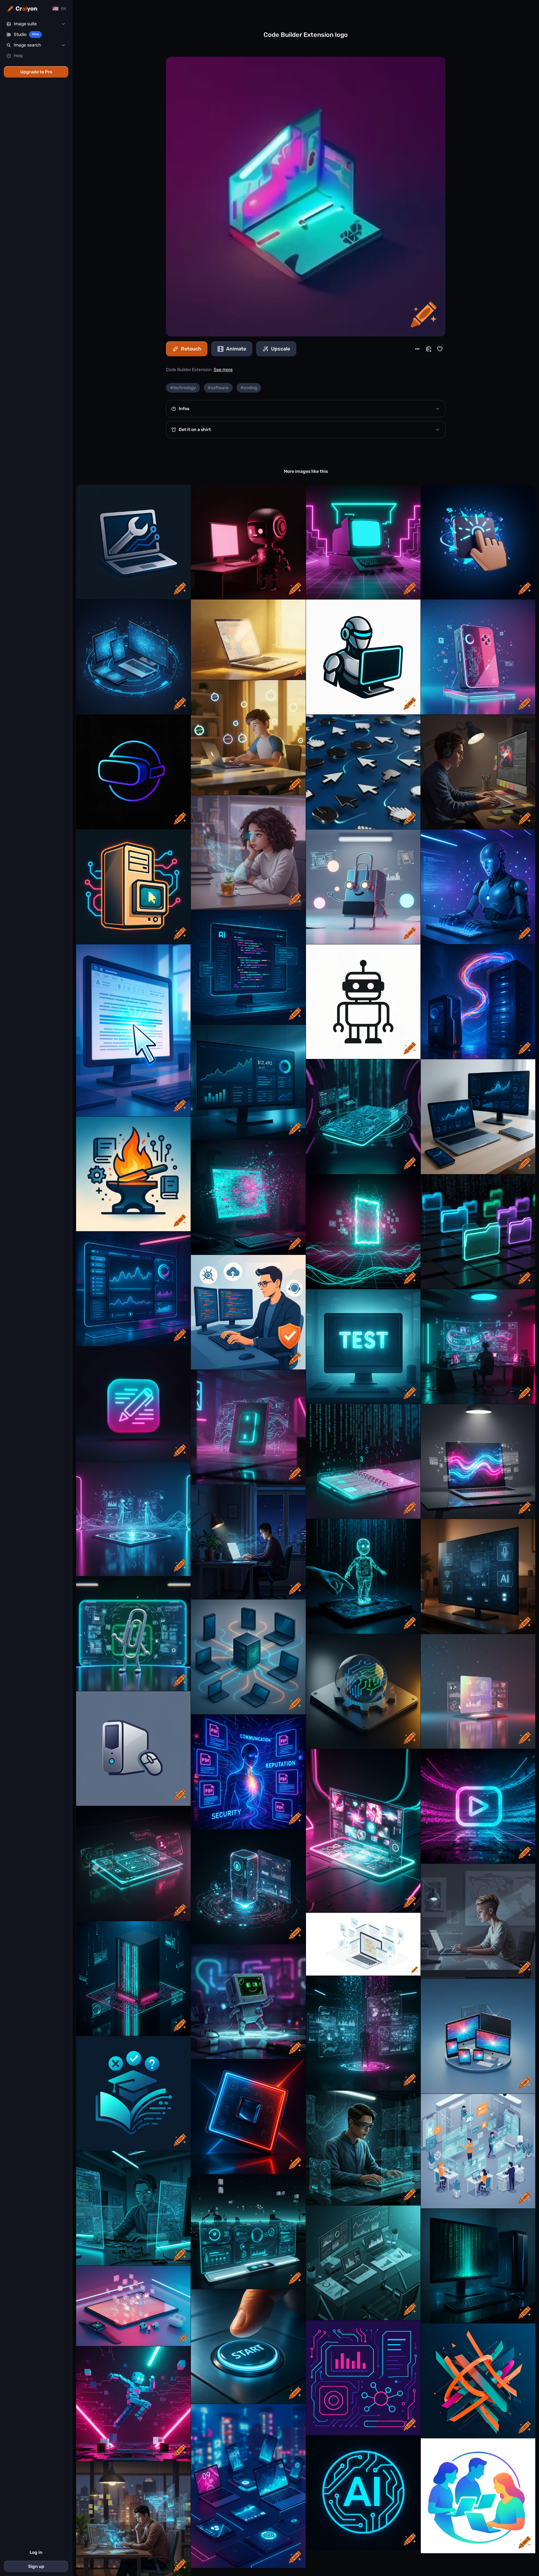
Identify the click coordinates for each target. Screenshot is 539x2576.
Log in (36, 2552)
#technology (183, 388)
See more (223, 370)
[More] (417, 349)
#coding (249, 388)
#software (218, 388)
